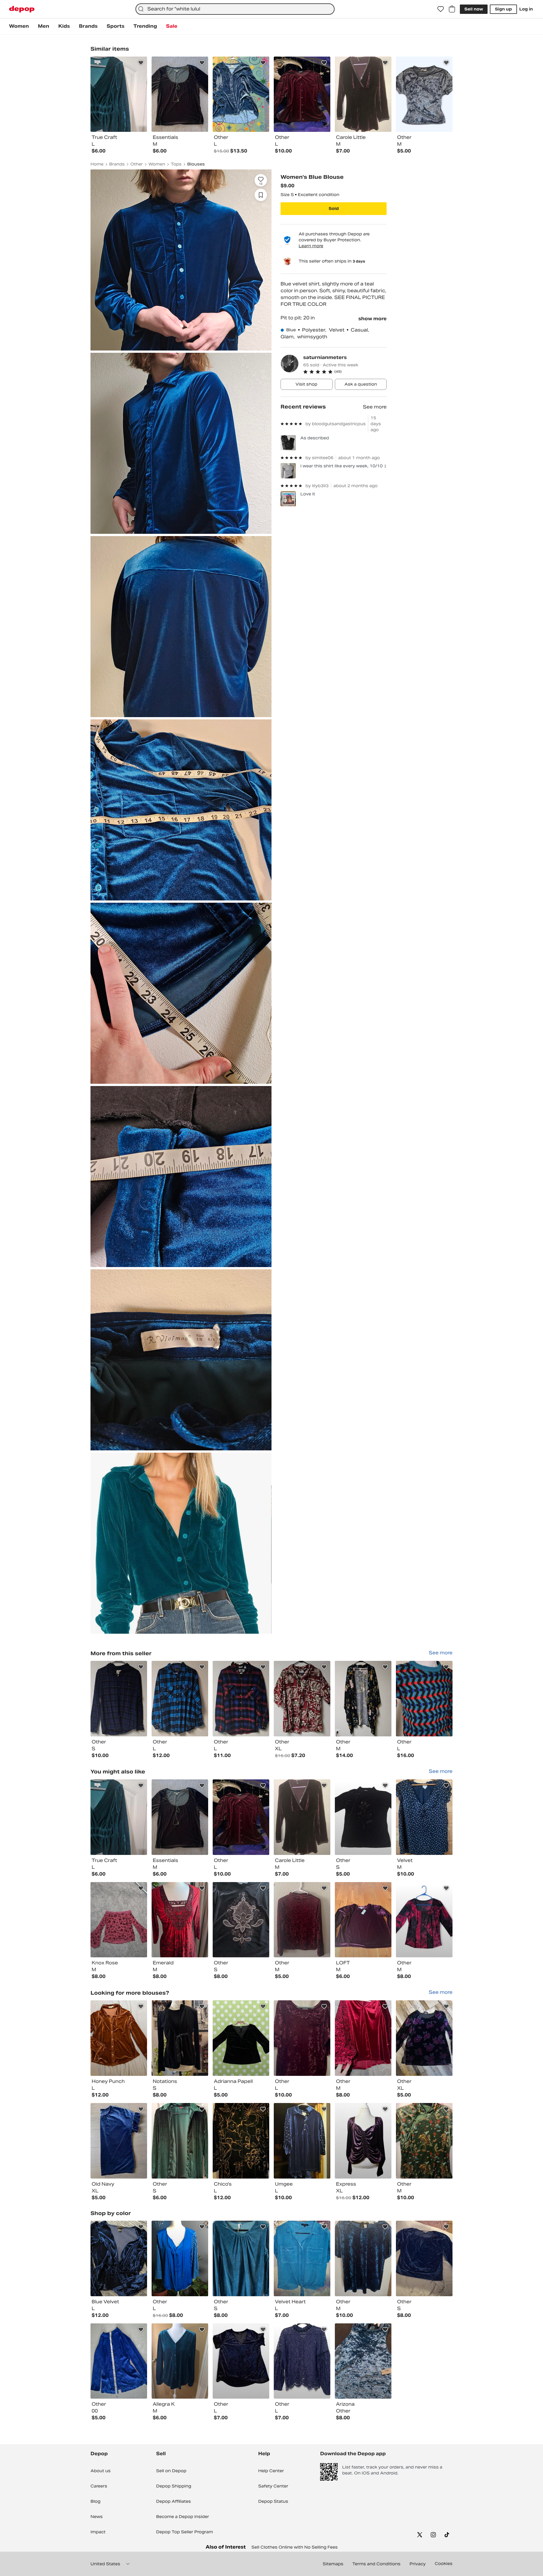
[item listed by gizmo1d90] (180, 2038)
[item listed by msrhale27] (363, 1920)
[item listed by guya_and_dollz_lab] (363, 2141)
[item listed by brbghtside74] (424, 1817)
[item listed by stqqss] (241, 2361)
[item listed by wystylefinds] (302, 2361)
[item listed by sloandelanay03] (241, 2038)
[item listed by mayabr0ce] (180, 1817)
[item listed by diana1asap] (119, 1920)
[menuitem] (19, 26)
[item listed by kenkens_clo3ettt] (363, 2038)
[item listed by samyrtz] (302, 2038)
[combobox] (235, 9)
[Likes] (441, 9)
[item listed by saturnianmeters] (119, 1699)
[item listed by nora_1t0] (180, 1920)
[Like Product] (141, 63)
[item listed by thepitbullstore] (180, 2258)
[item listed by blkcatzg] (241, 2258)
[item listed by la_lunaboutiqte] (241, 2141)
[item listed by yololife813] (119, 2361)
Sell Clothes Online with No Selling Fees (295, 2547)
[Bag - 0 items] (452, 9)
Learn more (311, 246)
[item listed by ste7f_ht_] (119, 2258)
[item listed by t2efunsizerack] (180, 2361)
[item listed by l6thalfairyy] (241, 1817)
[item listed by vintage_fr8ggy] (241, 1920)
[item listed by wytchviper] (180, 2141)
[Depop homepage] (22, 9)
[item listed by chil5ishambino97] (119, 1817)
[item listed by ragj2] (424, 2141)
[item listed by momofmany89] (363, 2258)
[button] (345, 372)
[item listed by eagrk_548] (119, 2141)
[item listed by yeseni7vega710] (363, 1817)
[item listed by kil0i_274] (302, 2141)
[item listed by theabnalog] (424, 1920)
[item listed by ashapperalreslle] (424, 2038)
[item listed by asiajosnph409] (424, 2258)
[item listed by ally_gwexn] (363, 2361)
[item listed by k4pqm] (302, 2258)
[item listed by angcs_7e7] (302, 1920)
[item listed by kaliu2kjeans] (302, 1817)
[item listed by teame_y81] (119, 2038)
